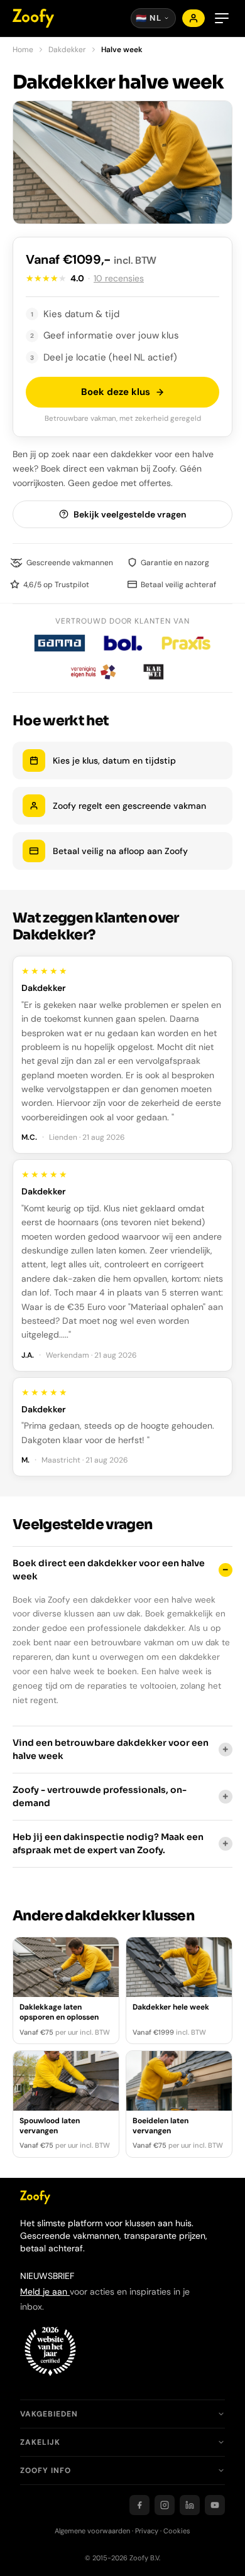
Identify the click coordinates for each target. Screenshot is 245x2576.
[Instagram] (165, 2505)
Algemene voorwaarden (92, 2531)
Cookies (177, 2531)
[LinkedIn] (190, 2505)
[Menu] (222, 18)
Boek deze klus (116, 392)
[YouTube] (215, 2505)
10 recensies (119, 278)
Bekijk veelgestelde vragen (130, 514)
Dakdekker (67, 50)
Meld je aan (45, 2292)
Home (23, 50)
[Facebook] (139, 2505)
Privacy (147, 2531)
